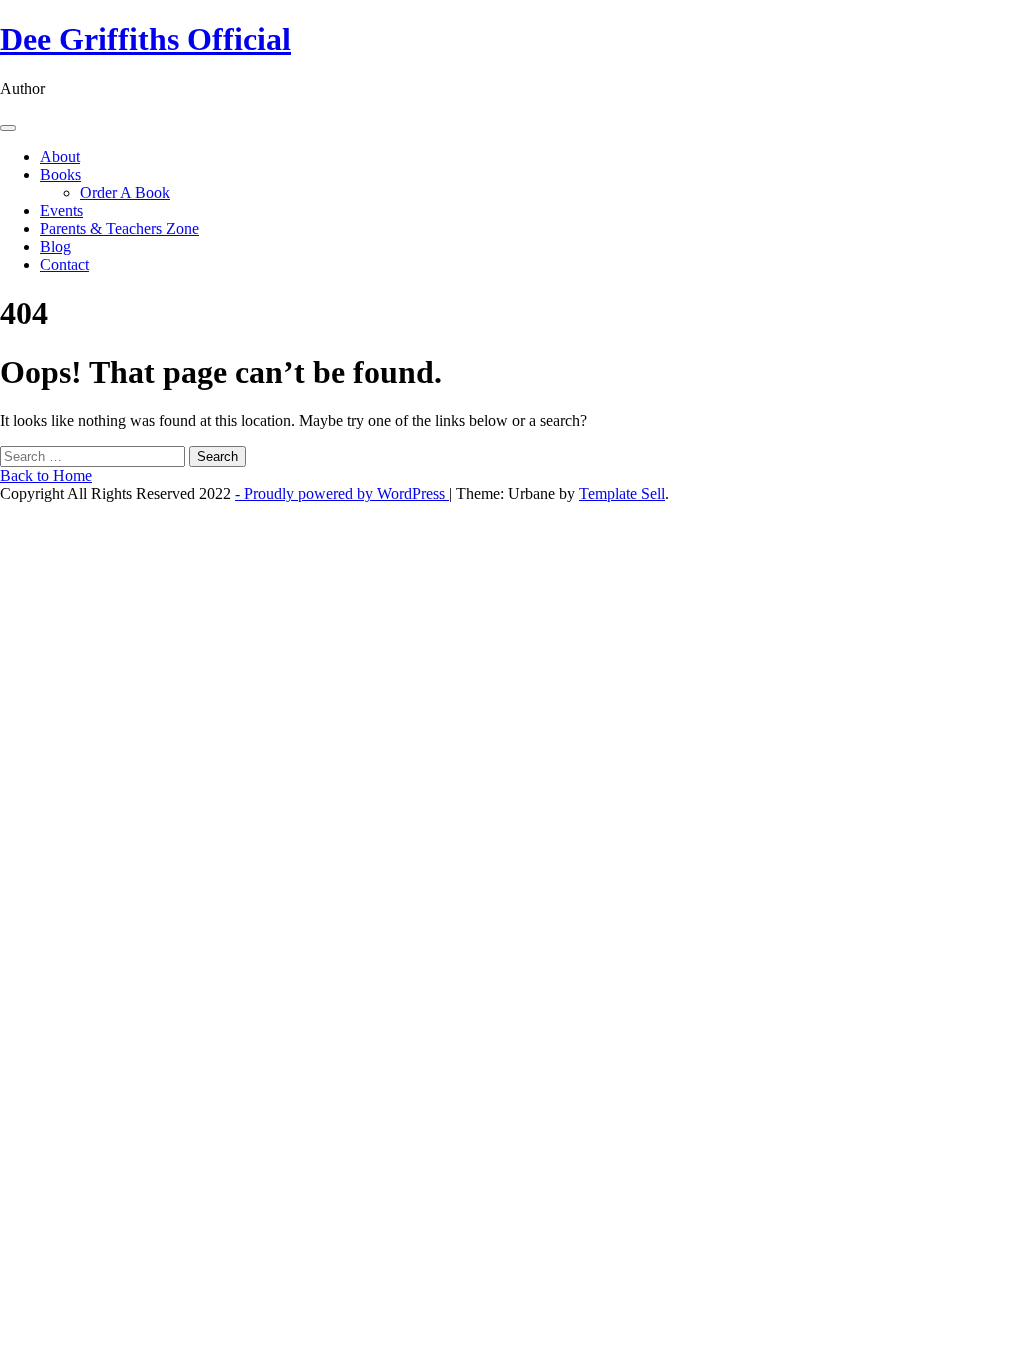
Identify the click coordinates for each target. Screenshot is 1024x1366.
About (60, 156)
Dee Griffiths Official (145, 39)
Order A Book (125, 192)
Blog (55, 246)
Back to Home (46, 475)
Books (60, 174)
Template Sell (622, 493)
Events (61, 210)
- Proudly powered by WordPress (342, 493)
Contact (64, 264)
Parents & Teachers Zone (119, 228)
